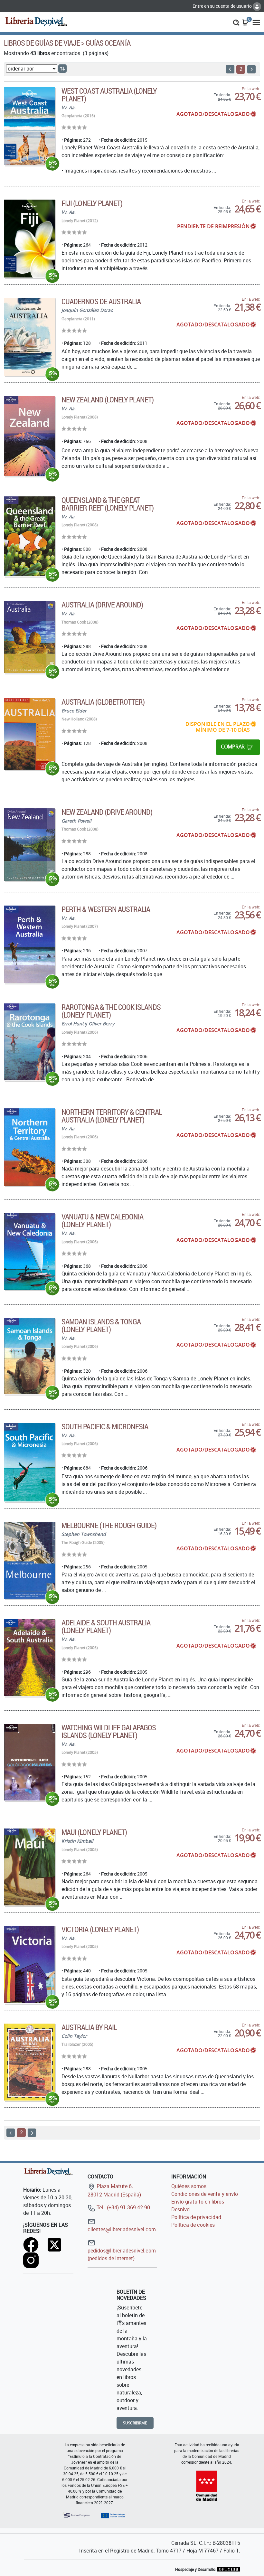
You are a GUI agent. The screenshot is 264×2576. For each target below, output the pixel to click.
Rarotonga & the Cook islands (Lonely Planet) (111, 1011)
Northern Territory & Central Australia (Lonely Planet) (112, 1116)
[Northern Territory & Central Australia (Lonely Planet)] (29, 1147)
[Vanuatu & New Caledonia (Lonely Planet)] (29, 1251)
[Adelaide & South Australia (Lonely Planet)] (29, 1657)
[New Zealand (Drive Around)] (29, 845)
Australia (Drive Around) (102, 605)
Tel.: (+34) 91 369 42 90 (123, 2207)
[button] (236, 22)
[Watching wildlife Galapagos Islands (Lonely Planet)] (29, 1762)
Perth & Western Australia (106, 909)
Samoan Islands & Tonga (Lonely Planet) (101, 1325)
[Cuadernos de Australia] (29, 337)
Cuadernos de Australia (101, 301)
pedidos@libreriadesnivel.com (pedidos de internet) (122, 2254)
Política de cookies (193, 2225)
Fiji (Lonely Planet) (92, 203)
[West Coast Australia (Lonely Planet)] (29, 126)
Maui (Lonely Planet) (94, 1832)
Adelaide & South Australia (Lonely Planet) (106, 1626)
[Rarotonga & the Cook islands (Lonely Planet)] (29, 1042)
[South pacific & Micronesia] (29, 1462)
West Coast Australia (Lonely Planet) (109, 95)
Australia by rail (89, 2027)
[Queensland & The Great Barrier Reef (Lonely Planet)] (29, 536)
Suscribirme (135, 2423)
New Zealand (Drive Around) (107, 812)
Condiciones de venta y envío (205, 2194)
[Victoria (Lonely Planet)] (29, 1965)
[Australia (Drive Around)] (29, 637)
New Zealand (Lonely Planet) (108, 400)
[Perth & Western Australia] (29, 945)
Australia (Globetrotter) (103, 702)
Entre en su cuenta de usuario (223, 6)
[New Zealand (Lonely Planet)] (29, 436)
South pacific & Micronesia (105, 1426)
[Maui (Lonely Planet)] (29, 1867)
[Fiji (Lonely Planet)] (29, 239)
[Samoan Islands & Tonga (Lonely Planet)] (29, 1356)
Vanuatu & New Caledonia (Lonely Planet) (102, 1220)
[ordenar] (62, 69)
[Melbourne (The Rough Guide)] (29, 1560)
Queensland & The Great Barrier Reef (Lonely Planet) (108, 504)
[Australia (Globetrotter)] (29, 734)
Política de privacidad (196, 2217)
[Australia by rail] (29, 2062)
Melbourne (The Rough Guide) (109, 1525)
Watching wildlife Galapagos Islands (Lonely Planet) (109, 1731)
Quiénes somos (189, 2186)
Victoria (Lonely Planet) (100, 1929)
